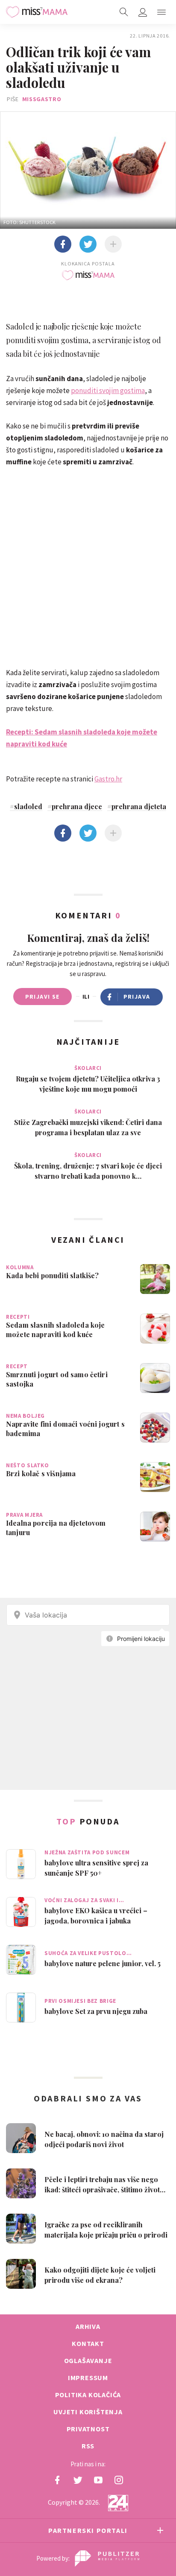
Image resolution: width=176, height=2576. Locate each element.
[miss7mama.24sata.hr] (37, 12)
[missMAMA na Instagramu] (119, 2480)
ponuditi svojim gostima (108, 390)
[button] (161, 12)
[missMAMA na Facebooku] (57, 2480)
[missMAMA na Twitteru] (78, 2480)
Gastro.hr (108, 779)
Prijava (137, 997)
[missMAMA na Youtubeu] (98, 2480)
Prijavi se (43, 997)
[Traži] (124, 12)
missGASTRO (42, 99)
